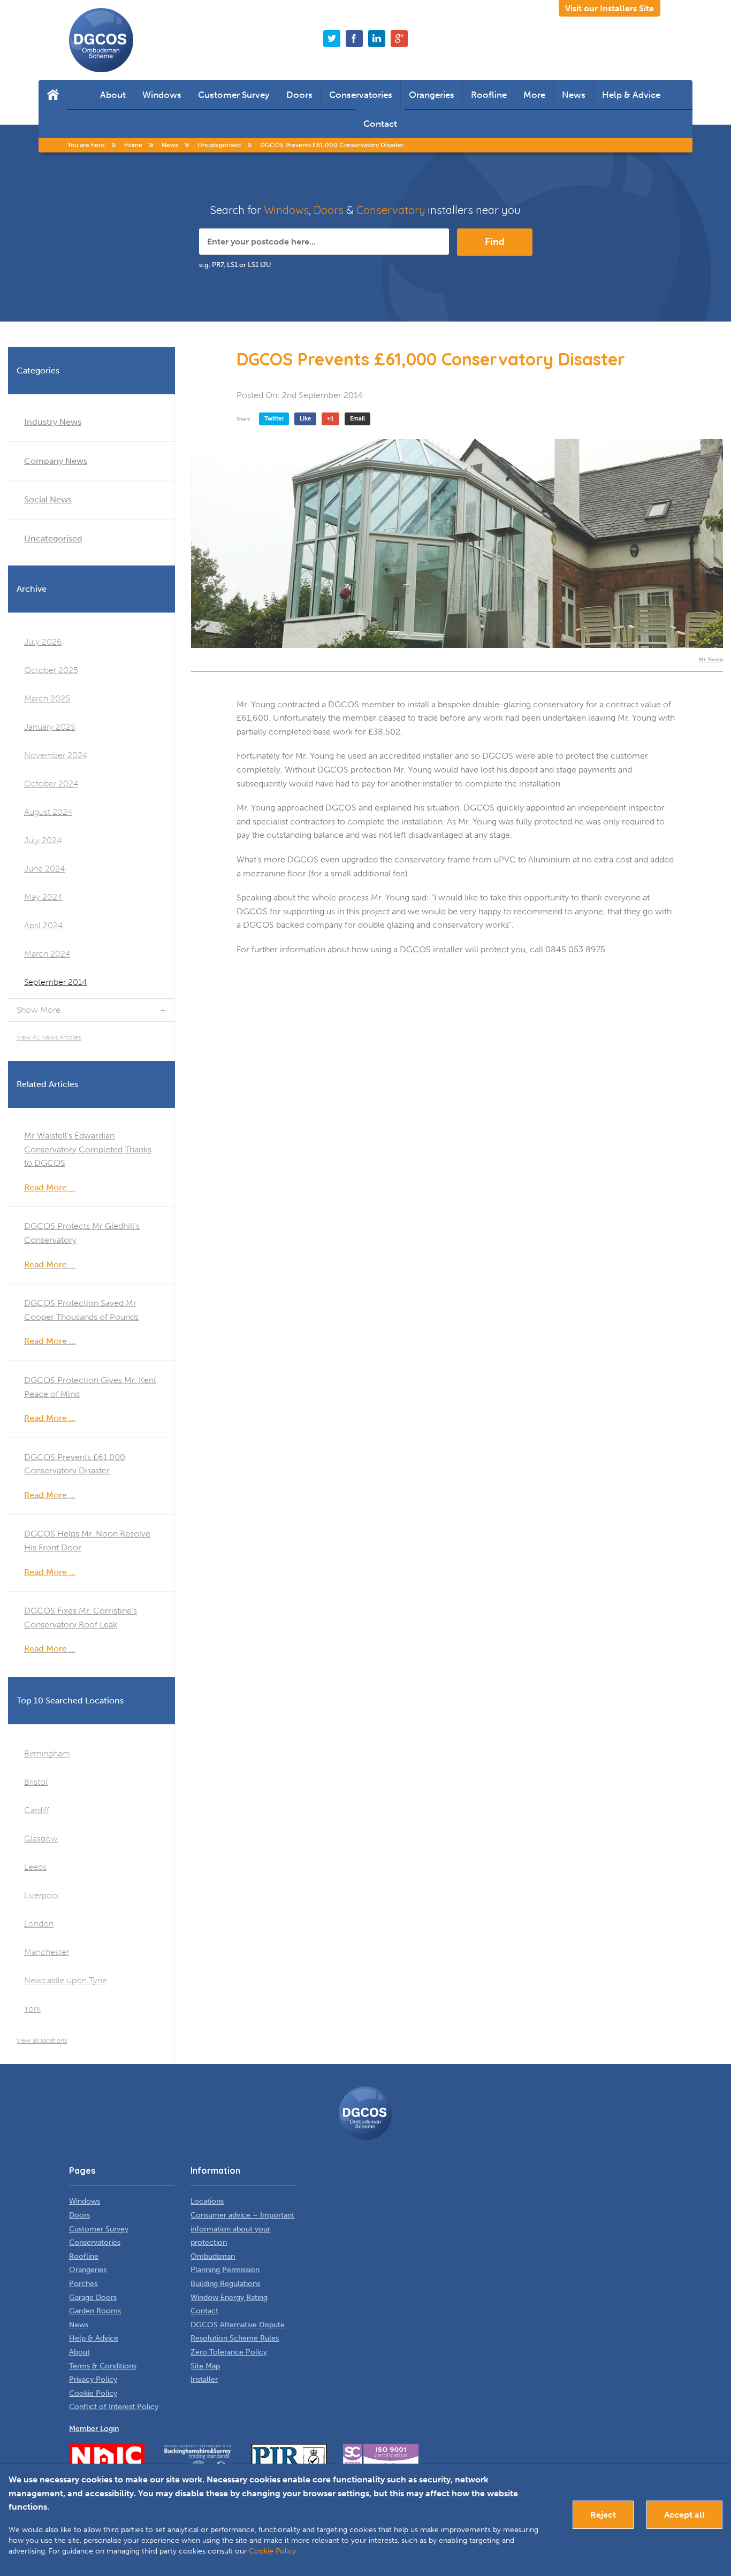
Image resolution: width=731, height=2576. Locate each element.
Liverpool (42, 1895)
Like (305, 419)
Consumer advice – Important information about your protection (242, 2229)
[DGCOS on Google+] (399, 39)
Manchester (47, 1952)
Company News (56, 461)
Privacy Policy (93, 2379)
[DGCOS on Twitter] (332, 39)
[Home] (53, 95)
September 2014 (55, 982)
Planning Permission (225, 2270)
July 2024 (43, 840)
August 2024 (48, 812)
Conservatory (391, 210)
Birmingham (47, 1753)
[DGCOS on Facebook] (354, 39)
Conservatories (361, 95)
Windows (162, 95)
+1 (330, 419)
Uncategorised (53, 538)
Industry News (53, 422)
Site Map (205, 2366)
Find (495, 242)
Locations (207, 2201)
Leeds (35, 1867)
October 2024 (51, 783)
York (32, 2009)
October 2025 (51, 670)
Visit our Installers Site (610, 8)
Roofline (489, 95)
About (113, 95)
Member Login (94, 2429)
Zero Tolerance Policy (229, 2352)
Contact (380, 124)
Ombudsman (213, 2256)
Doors (299, 95)
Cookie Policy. (273, 2551)
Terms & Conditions (103, 2366)
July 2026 (43, 642)
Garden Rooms (95, 2311)
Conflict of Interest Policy (114, 2407)
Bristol (36, 1782)
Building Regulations (225, 2284)
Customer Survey (234, 95)
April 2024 (43, 925)
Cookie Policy (93, 2393)
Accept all (684, 2515)
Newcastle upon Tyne (66, 1980)
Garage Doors (93, 2298)
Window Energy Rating (229, 2298)
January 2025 (50, 727)
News (574, 95)
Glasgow (41, 1839)
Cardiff (37, 1810)
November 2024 (56, 755)
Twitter (274, 419)
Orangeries (432, 95)
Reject (603, 2515)
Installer (204, 2379)
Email (357, 419)
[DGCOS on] (377, 39)
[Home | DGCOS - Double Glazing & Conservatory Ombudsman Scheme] (101, 40)
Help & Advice (631, 95)
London (39, 1924)
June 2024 (44, 869)
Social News (48, 499)
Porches (83, 2284)
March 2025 (47, 698)
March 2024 (47, 954)
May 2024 (43, 897)
